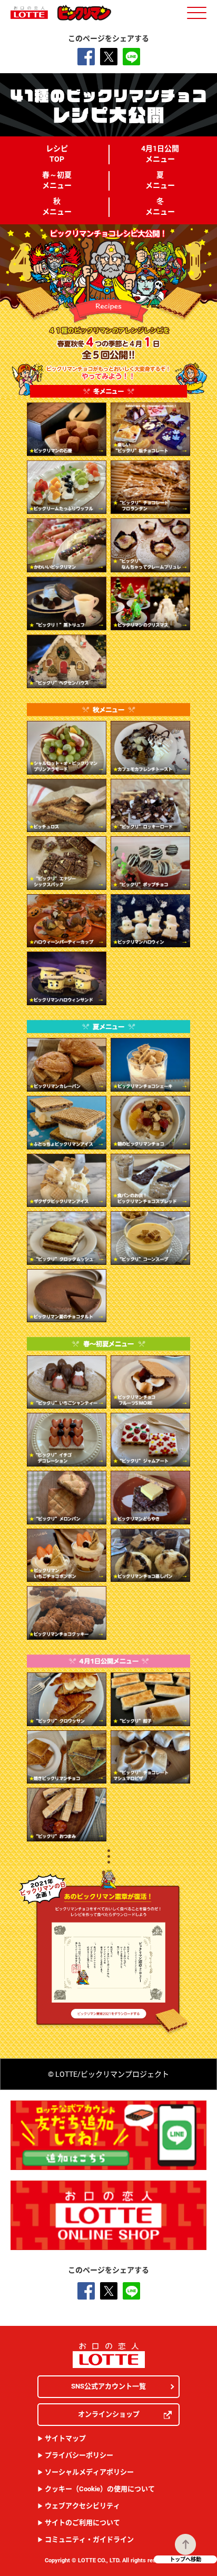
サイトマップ (65, 2438)
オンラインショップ (109, 2414)
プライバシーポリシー (79, 2455)
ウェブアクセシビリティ (82, 2506)
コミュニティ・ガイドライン (89, 2539)
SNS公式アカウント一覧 (108, 2386)
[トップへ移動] (185, 2544)
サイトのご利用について (82, 2523)
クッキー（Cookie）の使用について (100, 2489)
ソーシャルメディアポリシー (89, 2472)
